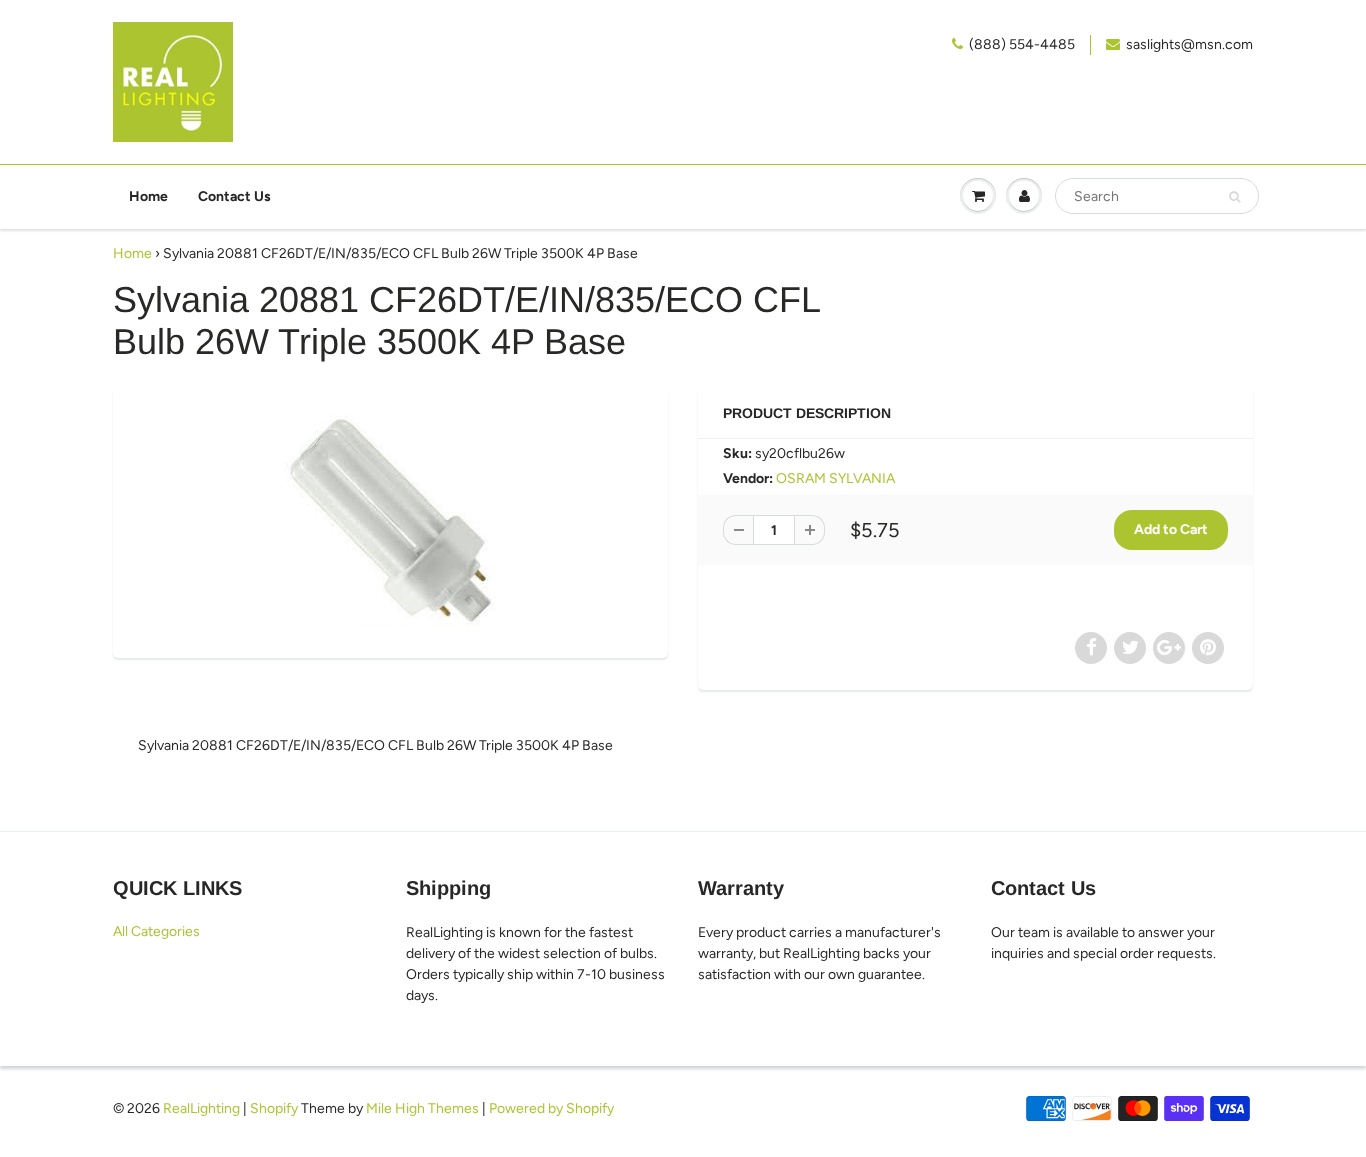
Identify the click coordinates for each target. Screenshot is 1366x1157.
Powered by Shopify (551, 1108)
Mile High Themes (422, 1108)
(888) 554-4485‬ (1022, 44)
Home (148, 196)
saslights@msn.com (1189, 44)
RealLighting (201, 1108)
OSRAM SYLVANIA (835, 478)
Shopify (274, 1108)
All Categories (156, 931)
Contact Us (234, 196)
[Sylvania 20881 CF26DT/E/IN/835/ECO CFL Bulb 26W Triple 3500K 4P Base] (390, 520)
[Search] (1234, 197)
